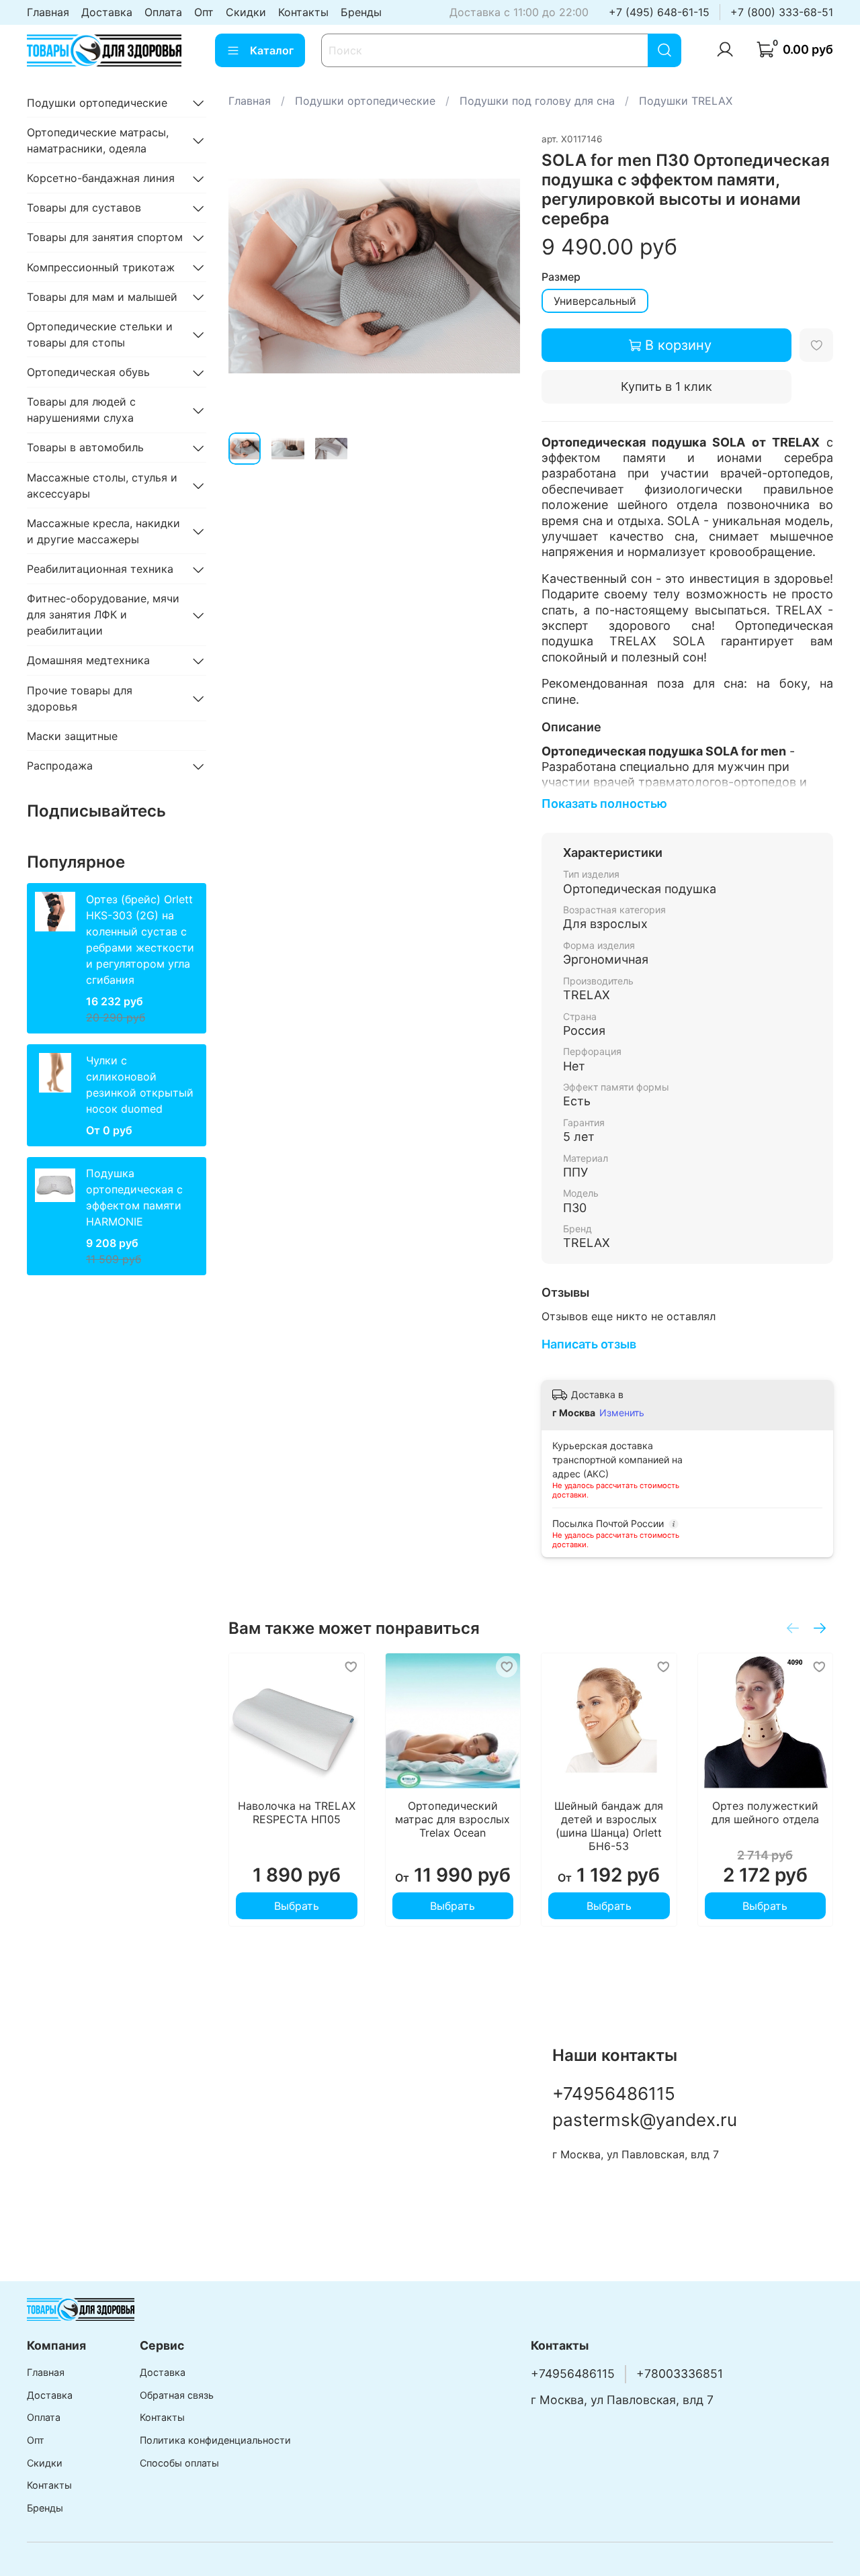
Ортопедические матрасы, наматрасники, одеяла (98, 140)
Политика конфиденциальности (215, 2440)
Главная (48, 12)
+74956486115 (614, 2094)
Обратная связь (177, 2395)
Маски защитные (72, 736)
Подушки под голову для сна (537, 101)
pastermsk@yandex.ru (645, 2120)
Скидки (246, 12)
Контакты (303, 12)
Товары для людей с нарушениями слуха (81, 410)
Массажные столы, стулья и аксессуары (102, 486)
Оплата (163, 12)
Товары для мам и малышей (102, 297)
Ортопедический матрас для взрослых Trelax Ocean (453, 1819)
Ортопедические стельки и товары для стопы (100, 334)
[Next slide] (499, 276)
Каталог (272, 50)
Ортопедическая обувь (88, 373)
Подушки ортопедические (365, 101)
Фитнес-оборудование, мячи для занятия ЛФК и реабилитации (103, 615)
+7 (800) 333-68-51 (782, 12)
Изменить (622, 1413)
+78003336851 (680, 2374)
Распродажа (60, 766)
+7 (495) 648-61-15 (659, 12)
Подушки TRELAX (686, 101)
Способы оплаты (179, 2463)
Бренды (361, 12)
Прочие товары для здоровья (80, 698)
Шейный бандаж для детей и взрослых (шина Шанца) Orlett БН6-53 (609, 1826)
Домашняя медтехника (88, 661)
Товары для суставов (84, 208)
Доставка (107, 12)
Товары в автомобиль (85, 448)
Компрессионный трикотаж (101, 267)
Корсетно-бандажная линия (101, 179)
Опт (204, 12)
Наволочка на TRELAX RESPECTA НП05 (297, 1812)
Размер (561, 277)
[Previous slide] (250, 276)
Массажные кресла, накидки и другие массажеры (103, 531)
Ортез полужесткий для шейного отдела (765, 1812)
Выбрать (297, 1906)
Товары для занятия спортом (105, 238)
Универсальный (595, 301)
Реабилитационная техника (100, 569)
